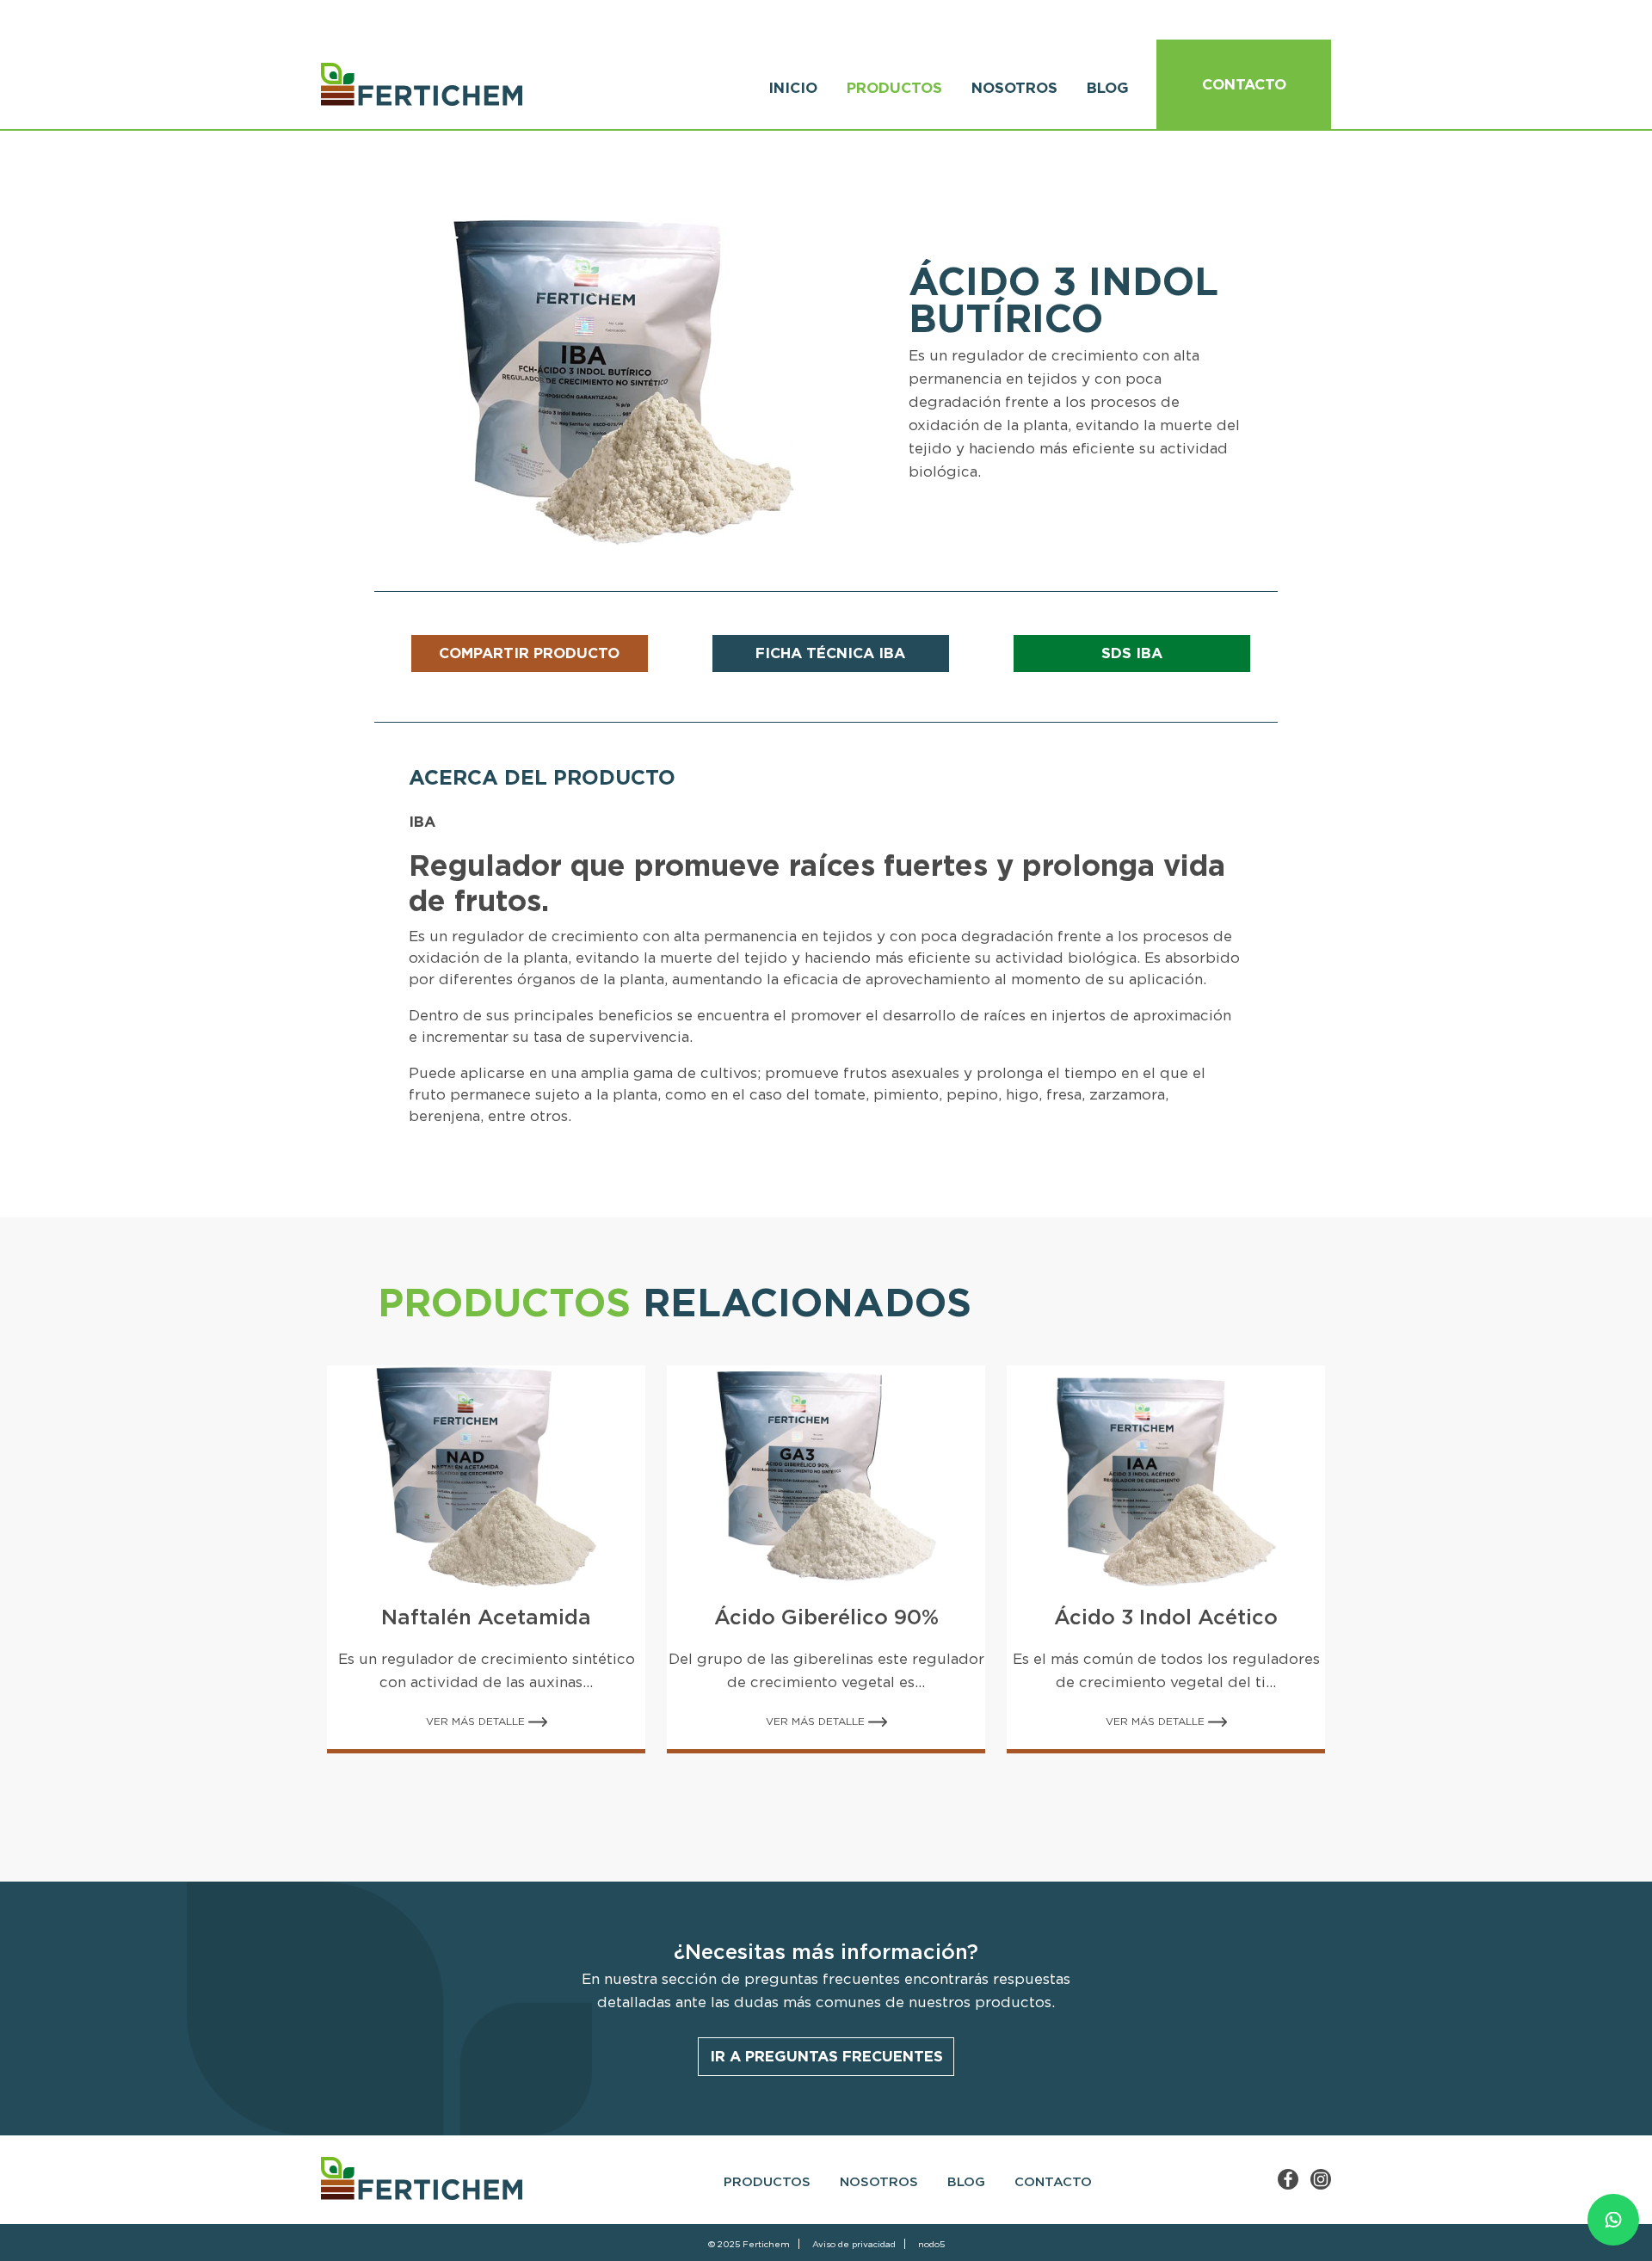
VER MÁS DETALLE (477, 1721)
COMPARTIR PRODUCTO (529, 653)
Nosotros (1014, 88)
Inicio (793, 88)
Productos (894, 88)
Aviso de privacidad (854, 2244)
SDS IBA (1132, 653)
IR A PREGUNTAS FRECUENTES (826, 2056)
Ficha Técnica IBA (830, 653)
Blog (1108, 88)
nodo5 (931, 2244)
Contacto (1244, 84)
